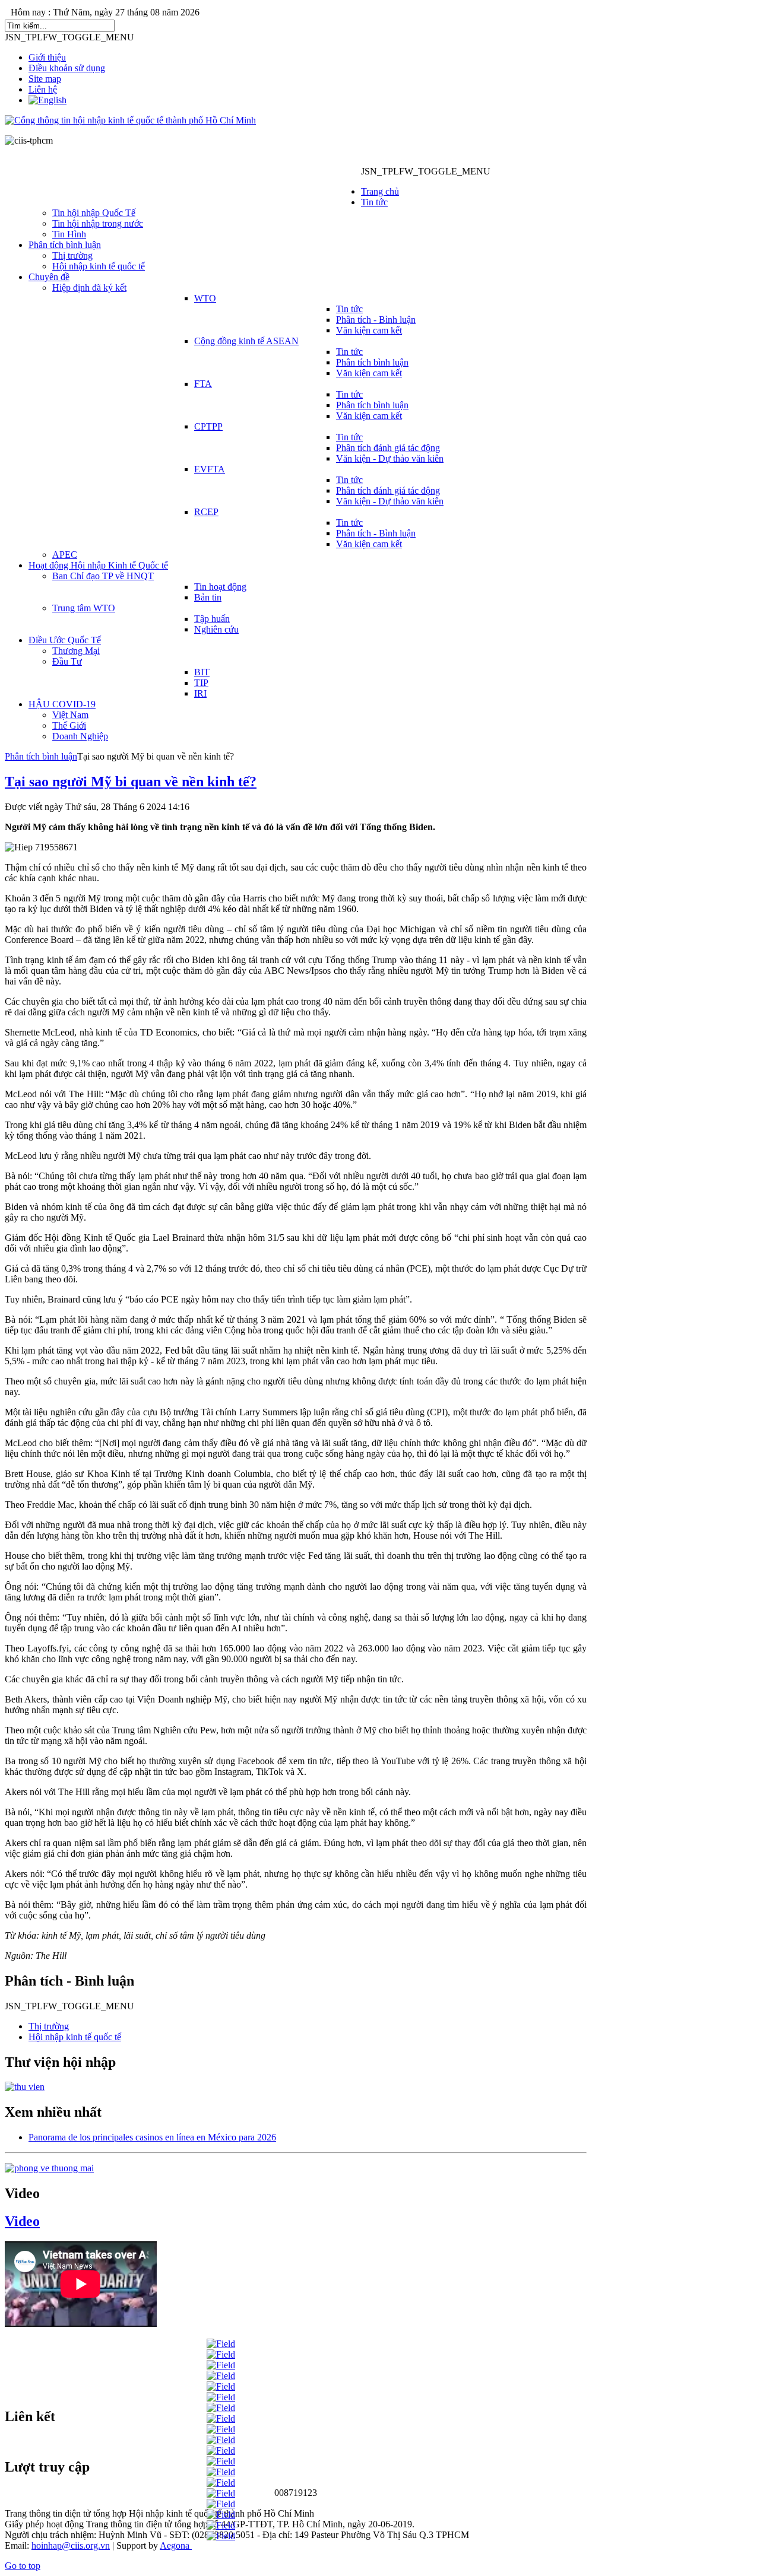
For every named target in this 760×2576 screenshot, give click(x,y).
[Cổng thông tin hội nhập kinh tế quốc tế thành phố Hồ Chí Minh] (130, 120)
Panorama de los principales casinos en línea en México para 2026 (152, 2137)
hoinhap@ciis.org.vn (71, 2545)
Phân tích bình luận (41, 756)
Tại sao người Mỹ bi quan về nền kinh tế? (131, 782)
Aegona (175, 2545)
